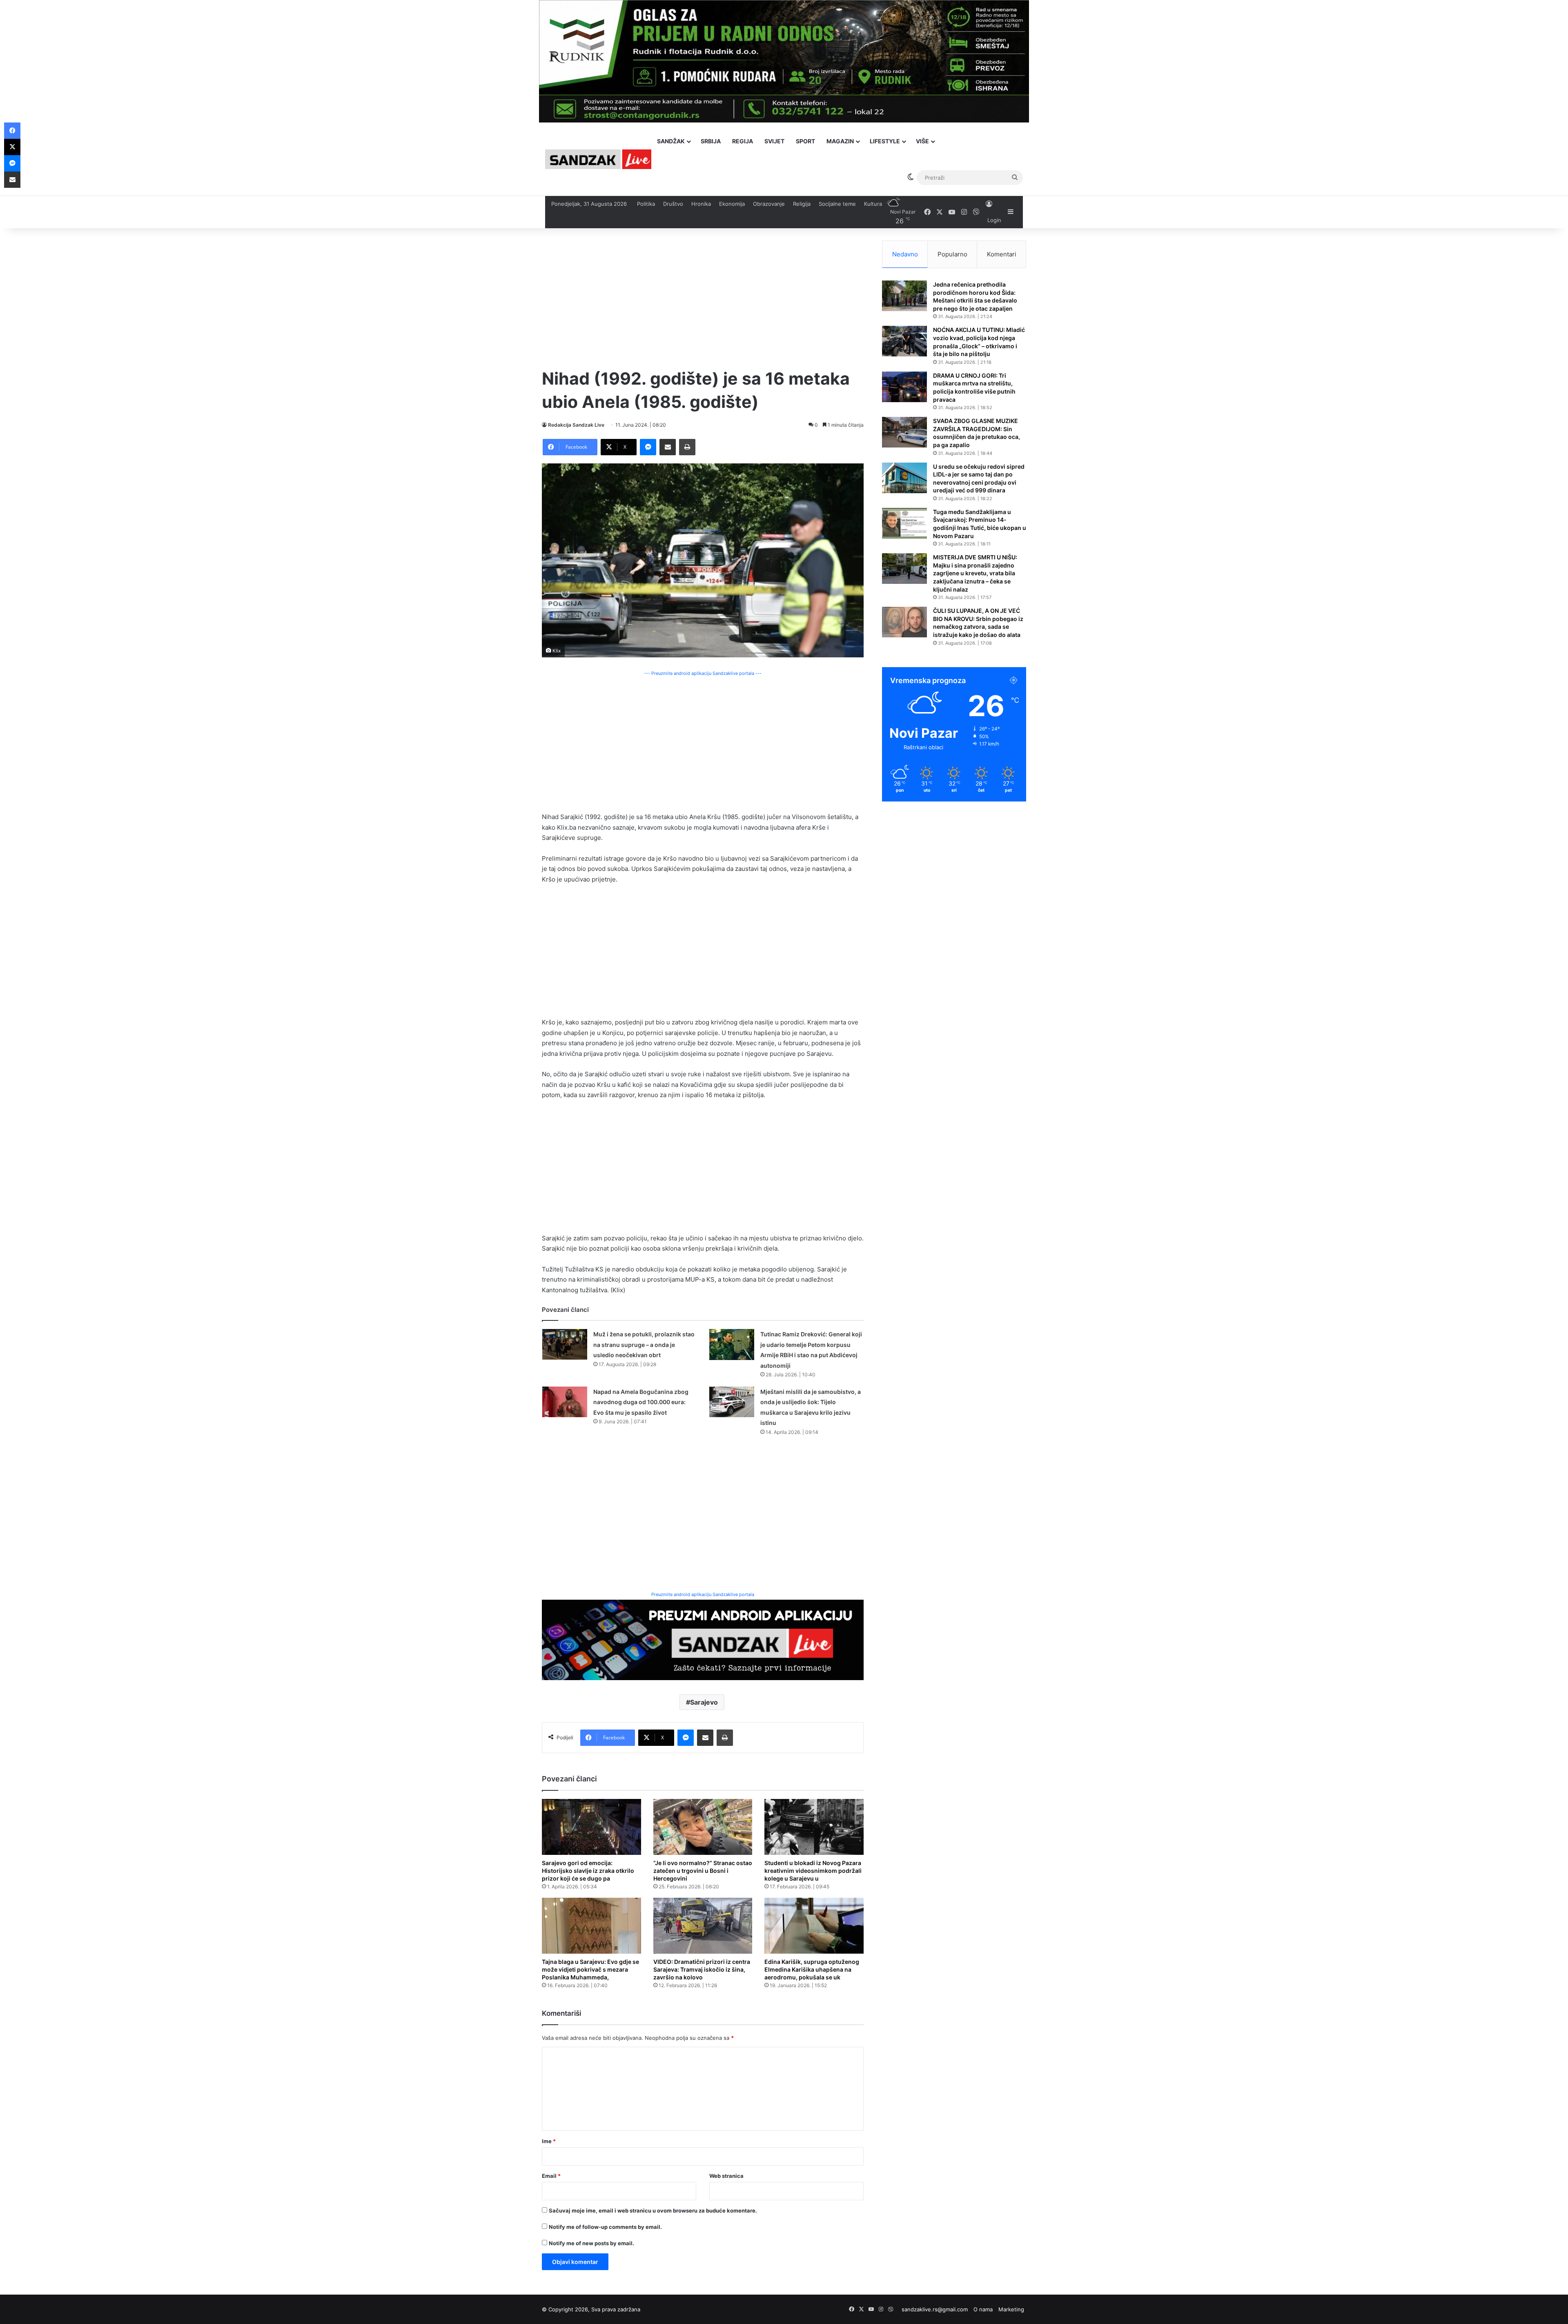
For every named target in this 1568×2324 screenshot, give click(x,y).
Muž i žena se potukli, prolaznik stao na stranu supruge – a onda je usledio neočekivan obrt (644, 1345)
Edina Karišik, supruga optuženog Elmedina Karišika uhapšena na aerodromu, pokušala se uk (812, 1969)
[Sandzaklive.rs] (598, 159)
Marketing (1011, 2309)
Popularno (952, 254)
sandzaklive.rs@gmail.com (935, 2309)
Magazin (840, 141)
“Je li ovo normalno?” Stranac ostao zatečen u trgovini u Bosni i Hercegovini (703, 1871)
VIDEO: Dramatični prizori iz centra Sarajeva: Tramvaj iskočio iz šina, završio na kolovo (702, 1969)
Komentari (1002, 254)
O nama (983, 2309)
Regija (743, 141)
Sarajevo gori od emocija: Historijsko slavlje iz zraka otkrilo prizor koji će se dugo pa (588, 1871)
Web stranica (726, 2176)
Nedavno (905, 254)
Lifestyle (885, 141)
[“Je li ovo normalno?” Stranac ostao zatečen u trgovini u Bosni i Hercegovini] (703, 1827)
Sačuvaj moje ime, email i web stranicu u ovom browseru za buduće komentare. (653, 2210)
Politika (646, 204)
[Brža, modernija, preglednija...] (703, 1639)
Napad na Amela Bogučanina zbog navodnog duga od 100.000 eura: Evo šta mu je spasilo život (641, 1402)
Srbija (711, 141)
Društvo (673, 204)
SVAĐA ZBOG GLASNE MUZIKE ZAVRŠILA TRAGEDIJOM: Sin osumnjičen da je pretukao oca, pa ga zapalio (977, 433)
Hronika (701, 204)
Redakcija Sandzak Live (576, 425)
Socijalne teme (837, 204)
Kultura (873, 204)
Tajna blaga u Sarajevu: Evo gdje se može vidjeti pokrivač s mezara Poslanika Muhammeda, (590, 1969)
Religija (802, 204)
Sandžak (671, 141)
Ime (549, 2141)
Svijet (774, 141)
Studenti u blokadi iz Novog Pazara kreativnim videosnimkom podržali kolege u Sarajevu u (813, 1871)
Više (922, 141)
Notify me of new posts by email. (591, 2243)
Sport (805, 141)
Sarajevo (704, 1702)
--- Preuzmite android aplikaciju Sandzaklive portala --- (703, 673)
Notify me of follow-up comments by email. (605, 2227)
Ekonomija (732, 204)
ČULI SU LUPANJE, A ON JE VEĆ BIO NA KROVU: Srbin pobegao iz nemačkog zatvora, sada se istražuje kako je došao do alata (978, 623)
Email (551, 2176)
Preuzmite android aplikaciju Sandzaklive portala (703, 1594)
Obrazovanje (769, 204)
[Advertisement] (703, 298)
